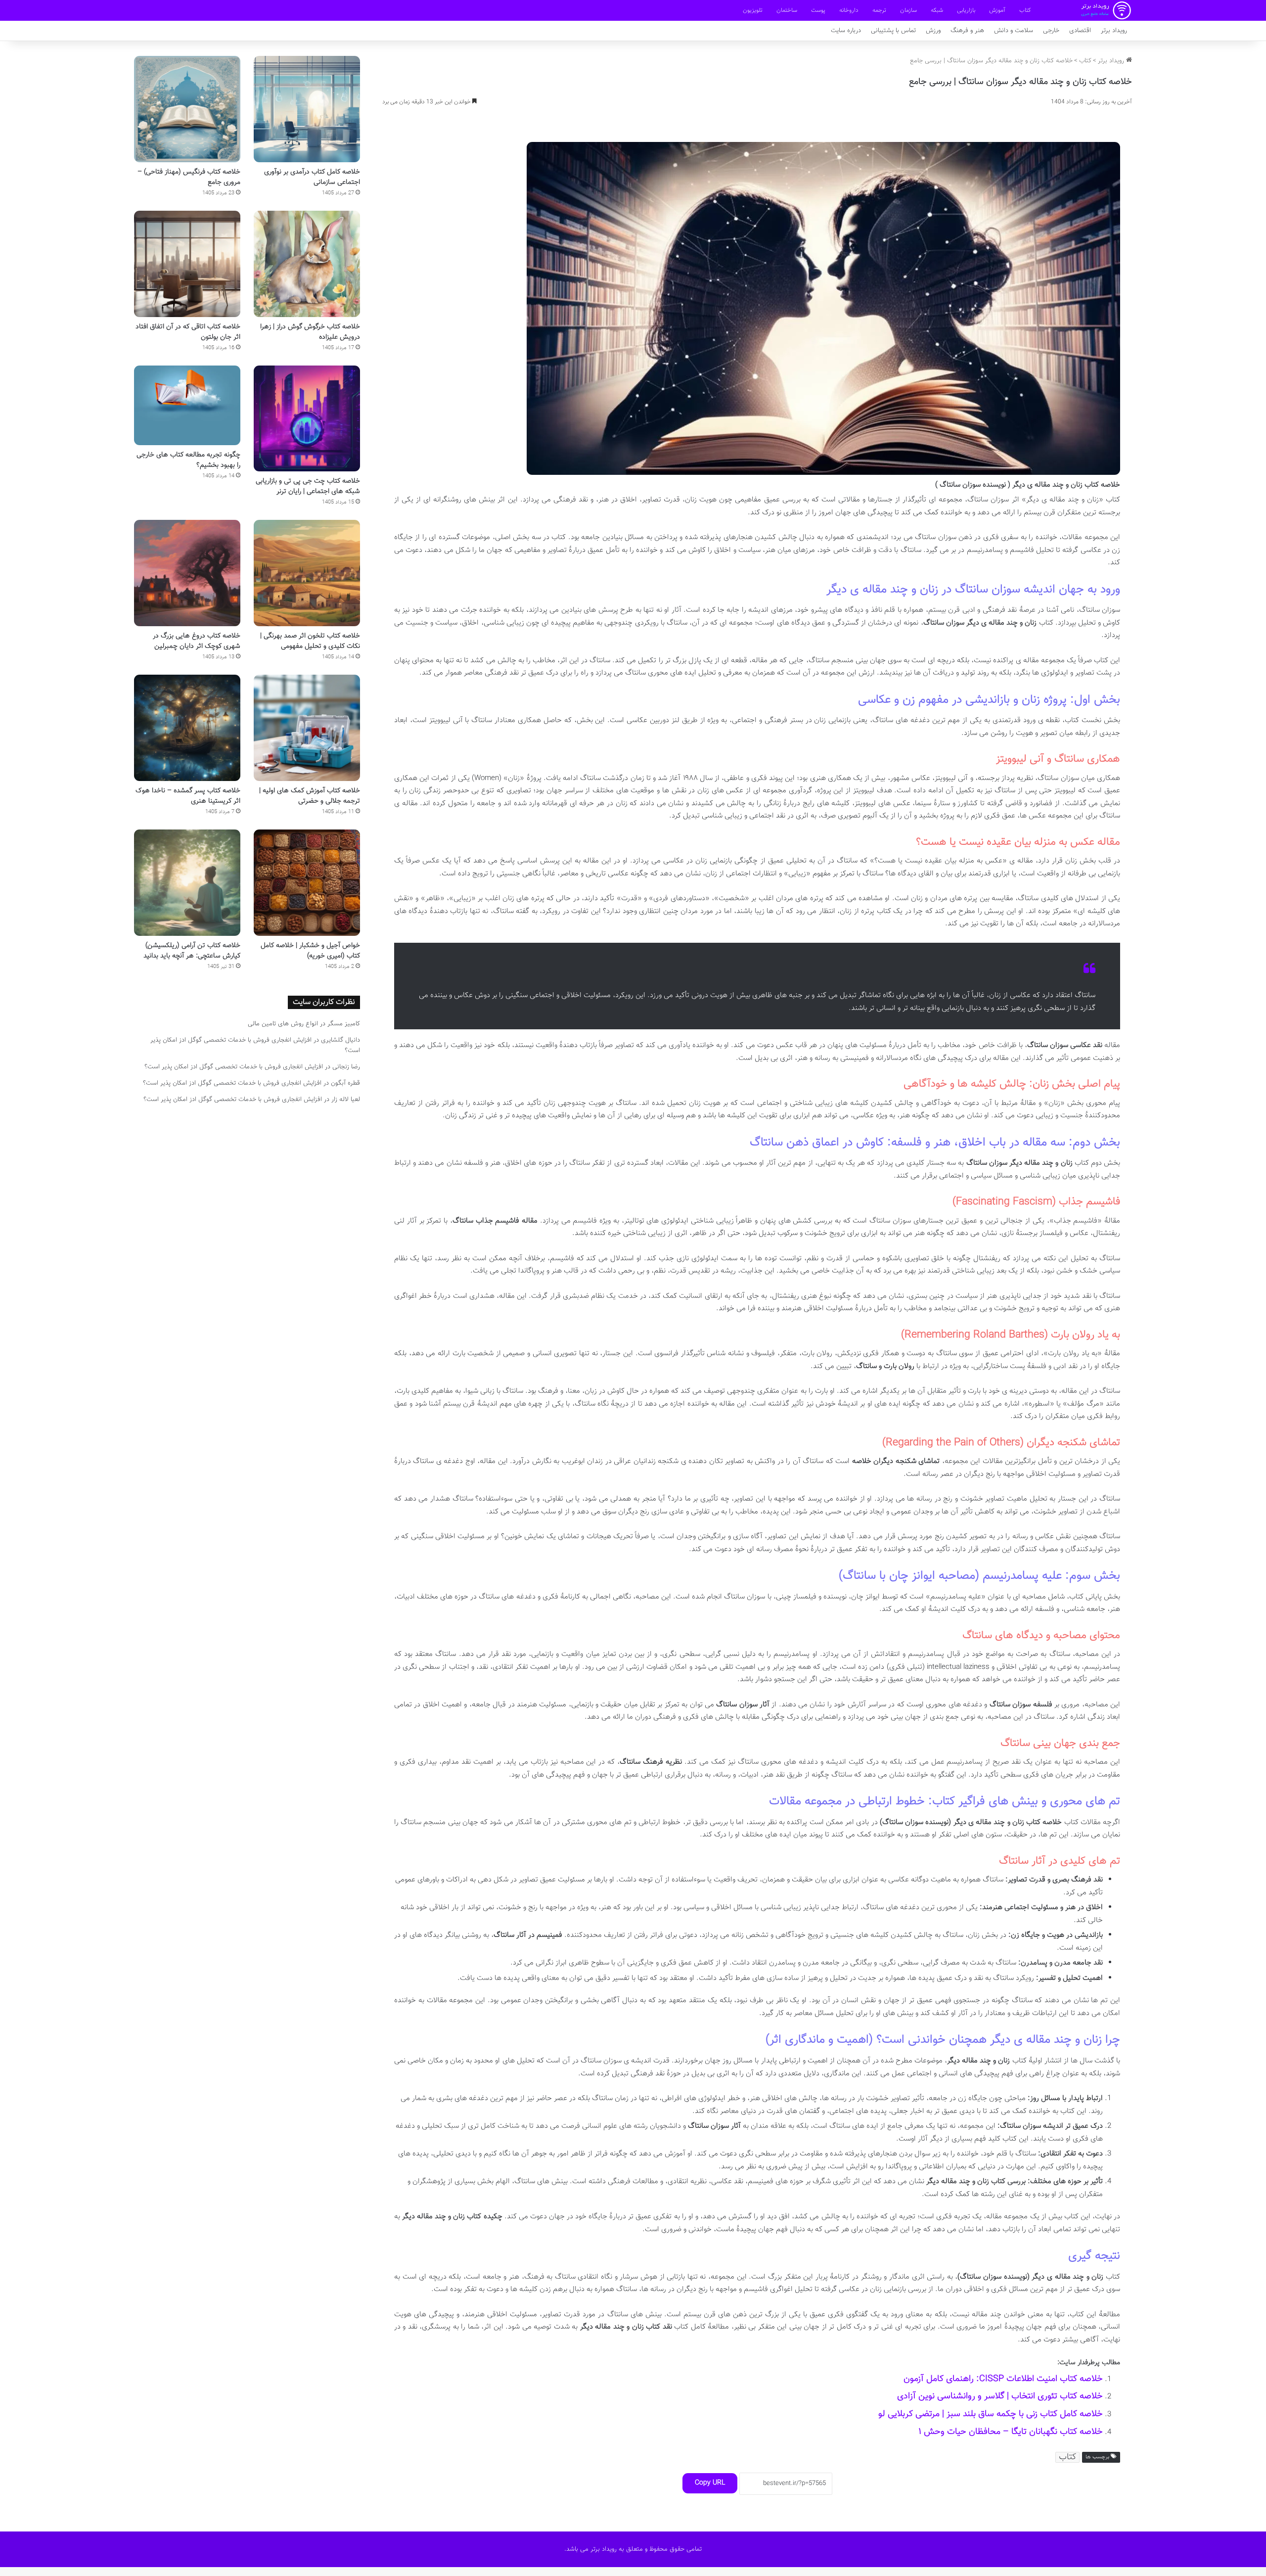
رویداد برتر (1114, 31)
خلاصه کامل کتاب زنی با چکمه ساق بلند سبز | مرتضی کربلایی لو (991, 2414)
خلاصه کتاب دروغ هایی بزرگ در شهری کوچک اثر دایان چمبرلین (197, 641)
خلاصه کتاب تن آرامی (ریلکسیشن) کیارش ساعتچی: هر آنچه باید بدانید (192, 951)
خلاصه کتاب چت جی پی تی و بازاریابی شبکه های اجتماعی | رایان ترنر (308, 486)
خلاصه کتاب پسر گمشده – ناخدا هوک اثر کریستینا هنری (188, 796)
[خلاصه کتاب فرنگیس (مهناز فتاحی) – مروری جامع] (187, 109)
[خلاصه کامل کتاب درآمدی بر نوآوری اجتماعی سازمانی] (307, 109)
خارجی (1051, 31)
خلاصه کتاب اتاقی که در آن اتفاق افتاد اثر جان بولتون (188, 332)
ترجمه (879, 10)
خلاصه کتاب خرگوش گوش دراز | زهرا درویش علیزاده (310, 332)
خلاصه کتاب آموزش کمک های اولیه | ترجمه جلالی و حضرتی (310, 796)
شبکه (937, 10)
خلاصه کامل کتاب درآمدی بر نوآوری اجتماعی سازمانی (312, 177)
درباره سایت (846, 31)
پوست (818, 10)
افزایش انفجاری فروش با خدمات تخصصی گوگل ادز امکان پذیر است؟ (234, 1067)
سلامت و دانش (1014, 31)
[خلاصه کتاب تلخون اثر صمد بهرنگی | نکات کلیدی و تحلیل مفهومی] (307, 573)
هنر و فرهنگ (967, 31)
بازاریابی (966, 10)
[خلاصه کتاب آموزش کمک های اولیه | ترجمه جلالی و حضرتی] (307, 728)
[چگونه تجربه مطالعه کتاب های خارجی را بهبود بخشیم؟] (187, 405)
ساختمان (787, 10)
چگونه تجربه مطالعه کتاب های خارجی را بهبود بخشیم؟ (188, 460)
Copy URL (710, 2483)
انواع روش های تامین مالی (283, 1024)
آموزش (997, 10)
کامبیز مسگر (344, 1024)
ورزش (933, 31)
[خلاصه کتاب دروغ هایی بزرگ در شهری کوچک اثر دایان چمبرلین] (187, 573)
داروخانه (849, 10)
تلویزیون (753, 10)
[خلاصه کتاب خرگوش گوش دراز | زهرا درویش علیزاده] (307, 264)
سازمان (908, 10)
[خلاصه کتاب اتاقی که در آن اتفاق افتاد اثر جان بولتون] (187, 264)
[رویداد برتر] (1106, 10)
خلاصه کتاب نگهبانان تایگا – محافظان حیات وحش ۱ (1011, 2432)
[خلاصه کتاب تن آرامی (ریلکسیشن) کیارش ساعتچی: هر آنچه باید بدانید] (187, 883)
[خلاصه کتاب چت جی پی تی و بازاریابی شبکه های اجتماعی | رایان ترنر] (307, 419)
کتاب (1025, 10)
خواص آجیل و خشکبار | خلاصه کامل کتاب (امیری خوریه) (310, 951)
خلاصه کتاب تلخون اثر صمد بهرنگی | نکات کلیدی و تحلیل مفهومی (310, 641)
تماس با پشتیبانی (893, 31)
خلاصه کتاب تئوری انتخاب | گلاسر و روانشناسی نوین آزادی (1000, 2396)
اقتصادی (1080, 31)
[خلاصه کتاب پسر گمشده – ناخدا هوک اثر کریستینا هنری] (187, 728)
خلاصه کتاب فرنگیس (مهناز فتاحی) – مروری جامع (189, 177)
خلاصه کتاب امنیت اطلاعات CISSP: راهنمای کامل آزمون (1003, 2379)
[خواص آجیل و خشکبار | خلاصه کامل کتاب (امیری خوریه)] (307, 883)
